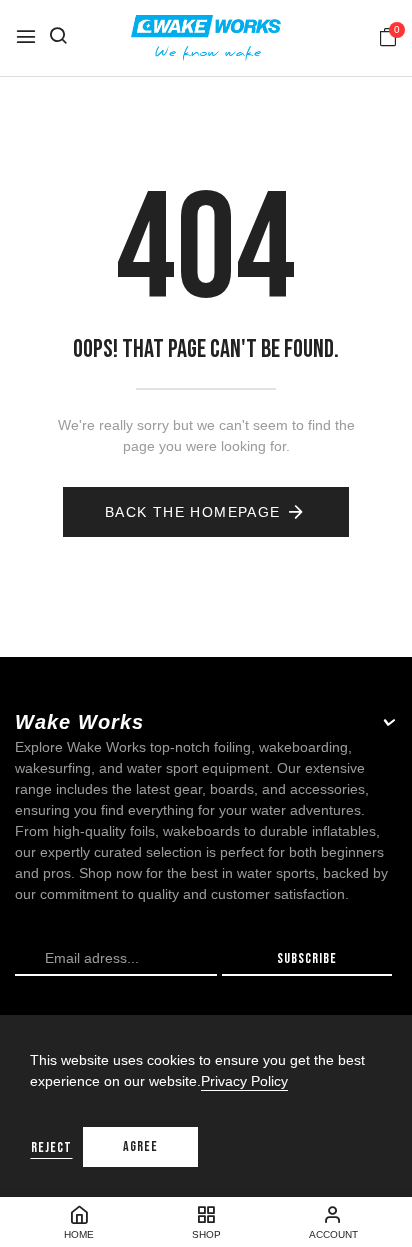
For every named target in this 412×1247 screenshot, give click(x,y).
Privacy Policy (244, 1081)
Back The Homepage (193, 512)
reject (51, 1147)
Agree (140, 1146)
